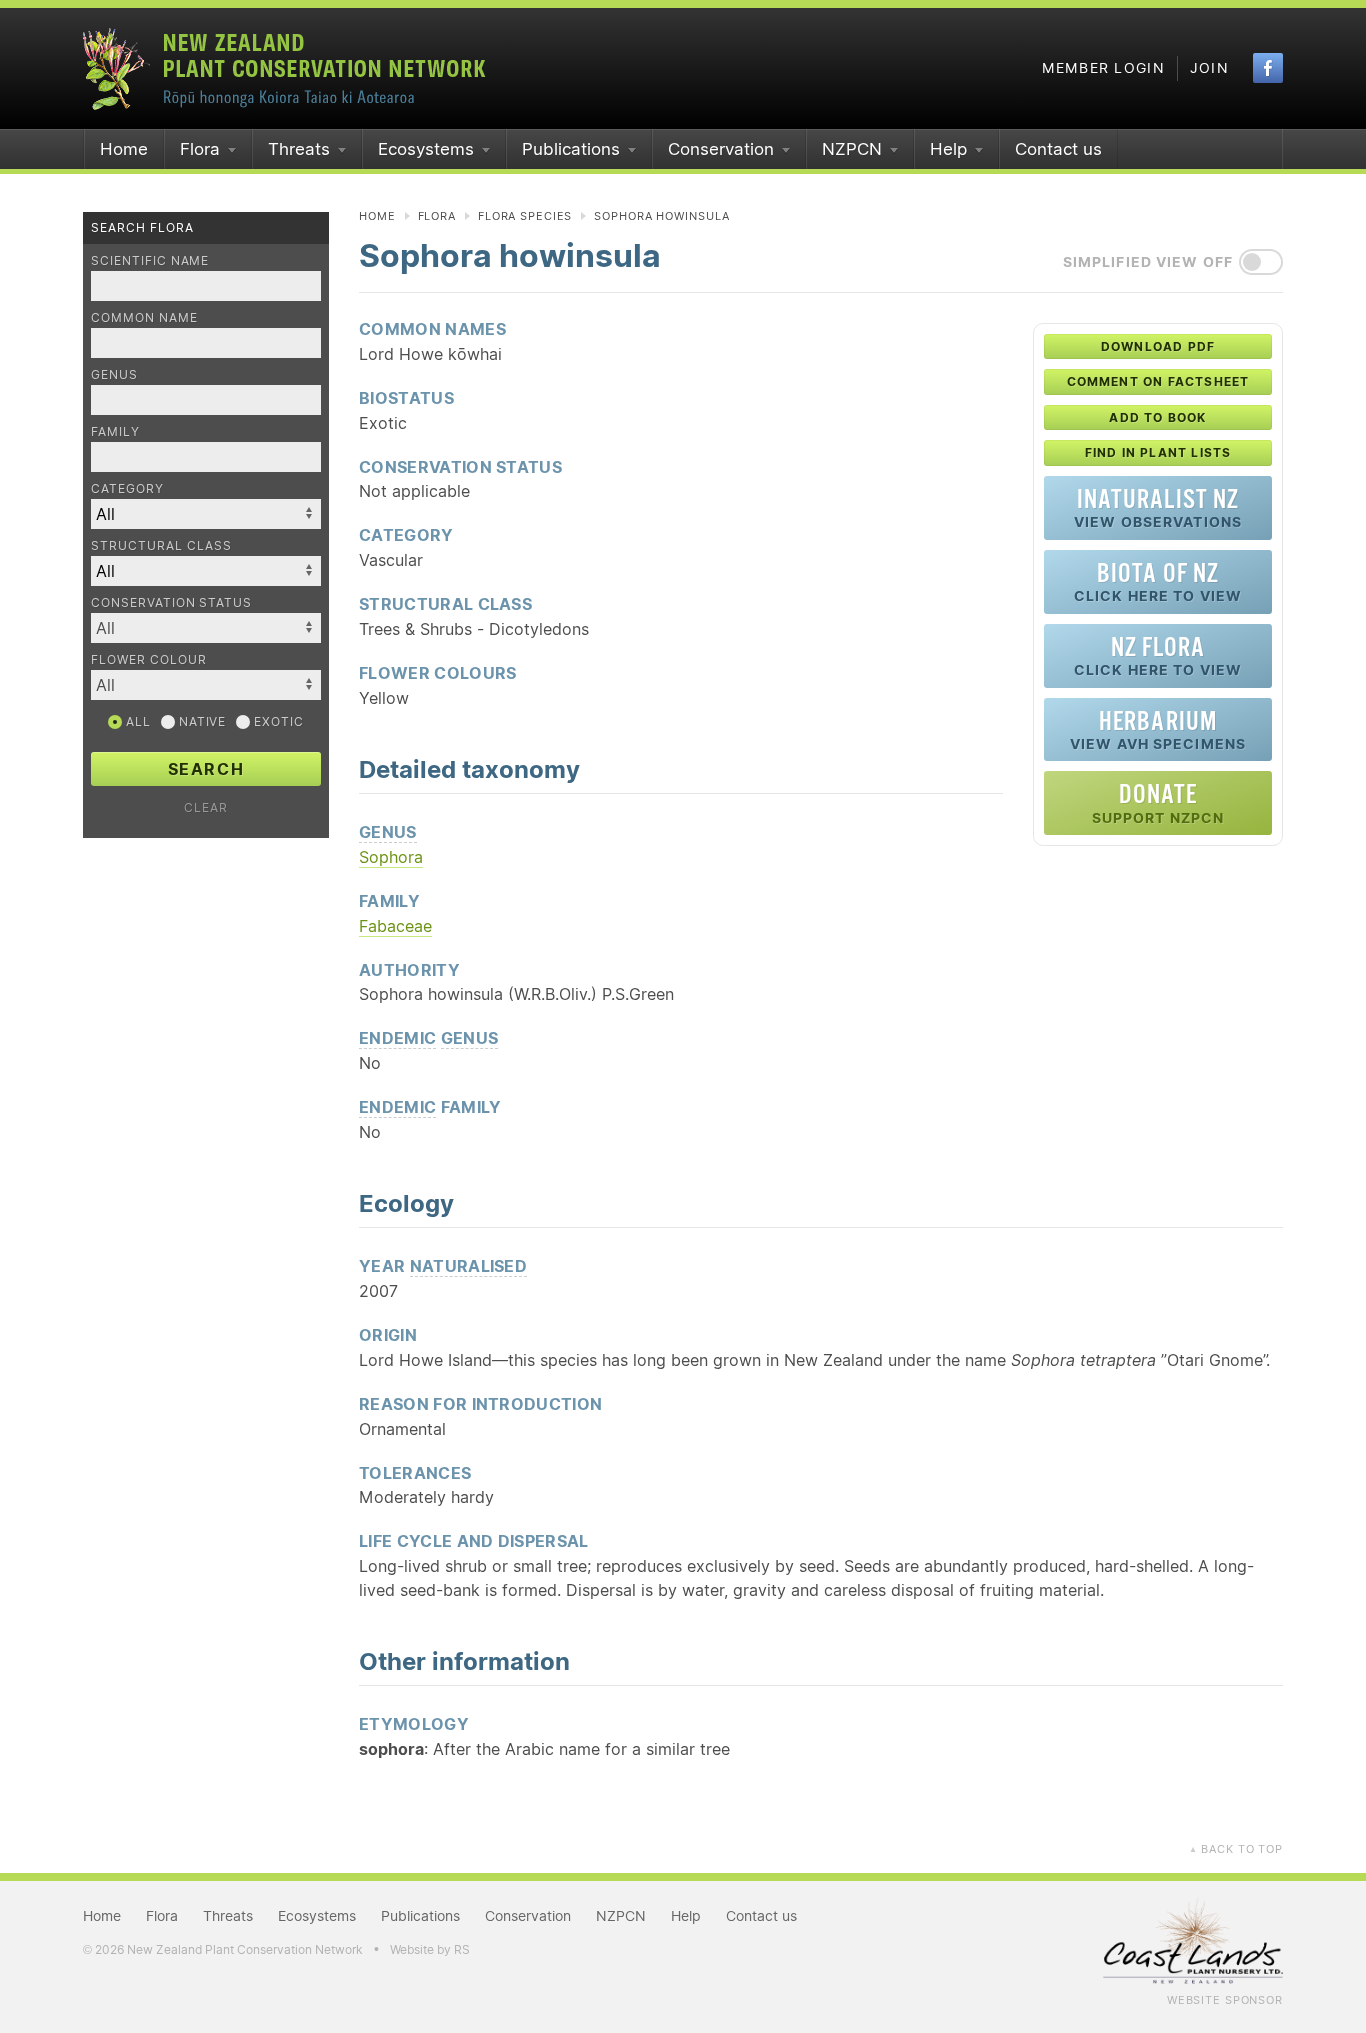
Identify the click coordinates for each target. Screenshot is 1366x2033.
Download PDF (1158, 346)
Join (1209, 68)
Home (124, 149)
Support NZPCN (1158, 802)
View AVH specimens (1158, 729)
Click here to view (1158, 581)
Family (115, 431)
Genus (114, 374)
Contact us (1058, 149)
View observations (1158, 507)
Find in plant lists (1158, 452)
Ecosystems (426, 149)
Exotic (277, 721)
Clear (206, 807)
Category (127, 488)
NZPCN (852, 149)
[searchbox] (196, 627)
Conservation (721, 149)
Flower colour (148, 659)
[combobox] (206, 628)
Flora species (525, 216)
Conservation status (171, 602)
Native (201, 721)
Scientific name (150, 260)
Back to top (1236, 1849)
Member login (1103, 68)
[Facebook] (1268, 68)
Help (948, 149)
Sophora (391, 857)
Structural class (161, 545)
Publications (571, 149)
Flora (200, 149)
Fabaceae (395, 926)
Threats (299, 149)
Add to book (1157, 417)
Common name (144, 317)
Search (206, 769)
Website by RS (430, 1949)
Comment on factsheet (1158, 381)
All (136, 721)
